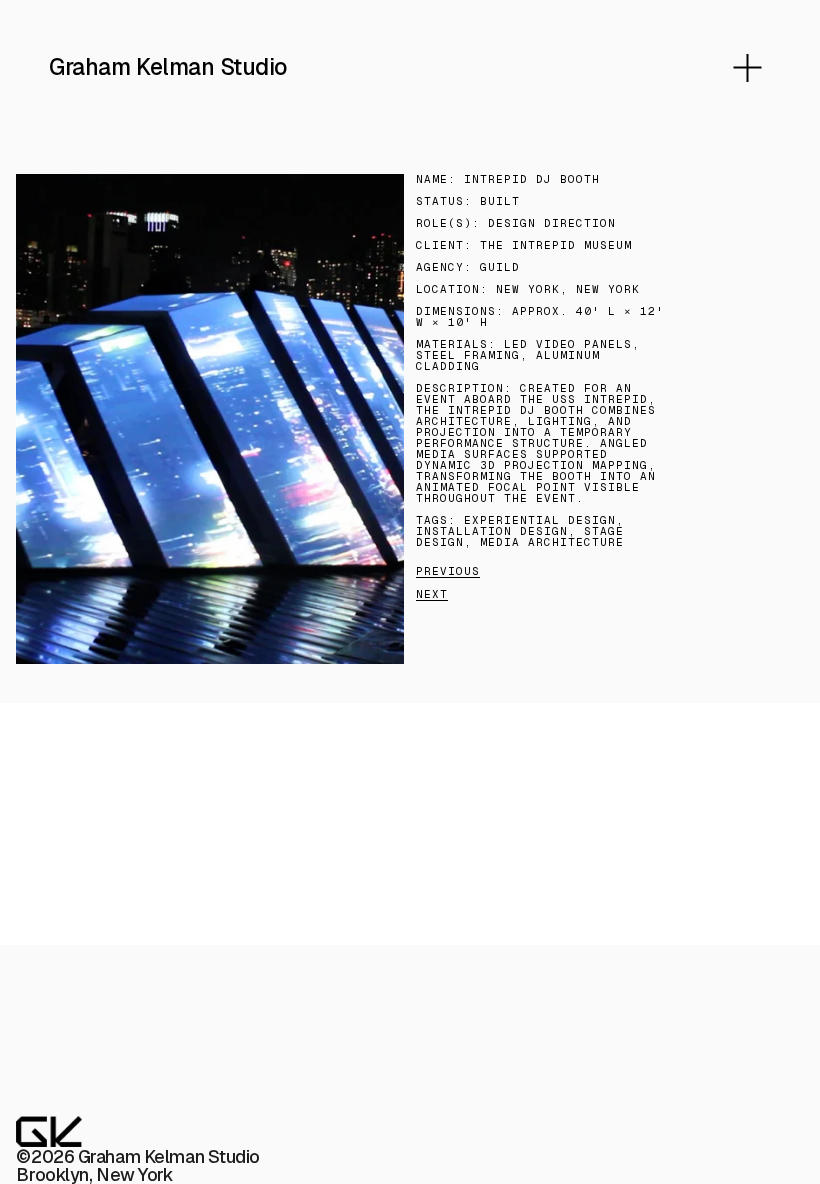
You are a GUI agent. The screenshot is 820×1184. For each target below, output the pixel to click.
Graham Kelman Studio (168, 67)
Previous (448, 571)
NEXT (432, 594)
